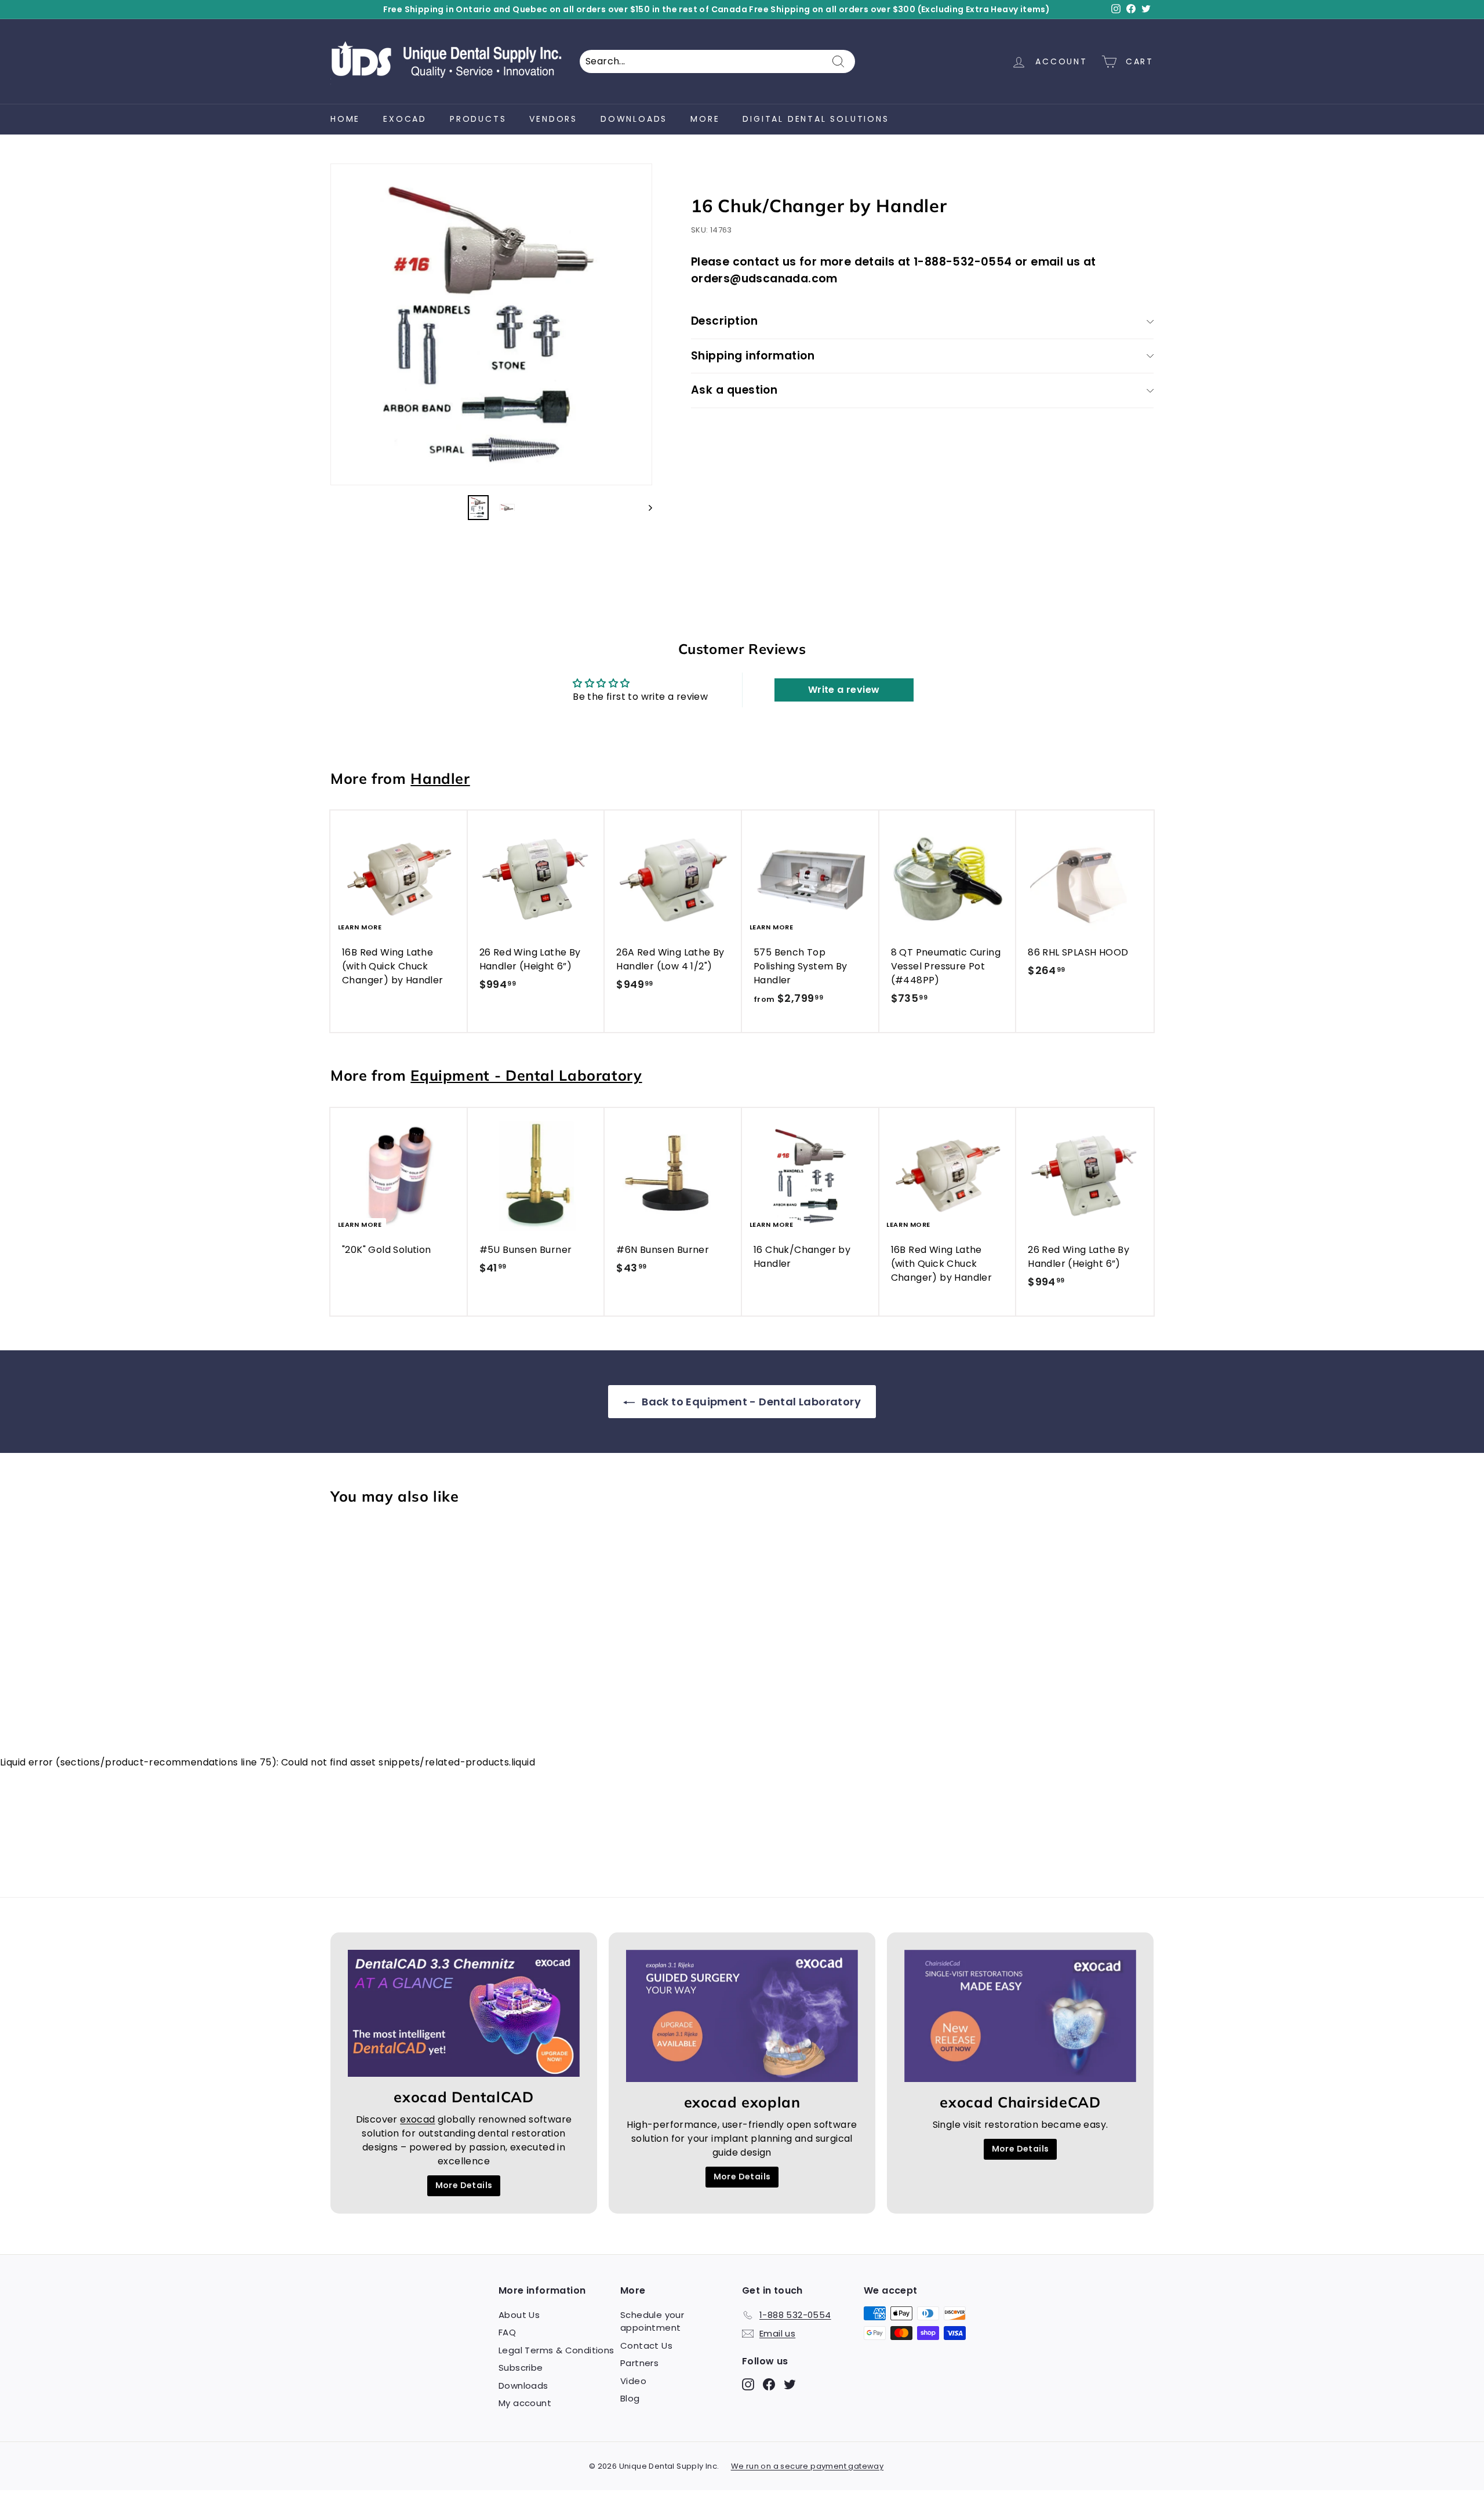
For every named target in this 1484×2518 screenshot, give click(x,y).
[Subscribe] (930, 1314)
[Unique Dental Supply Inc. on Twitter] (874, 1351)
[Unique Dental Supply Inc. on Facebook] (854, 1351)
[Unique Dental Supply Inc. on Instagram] (834, 1351)
